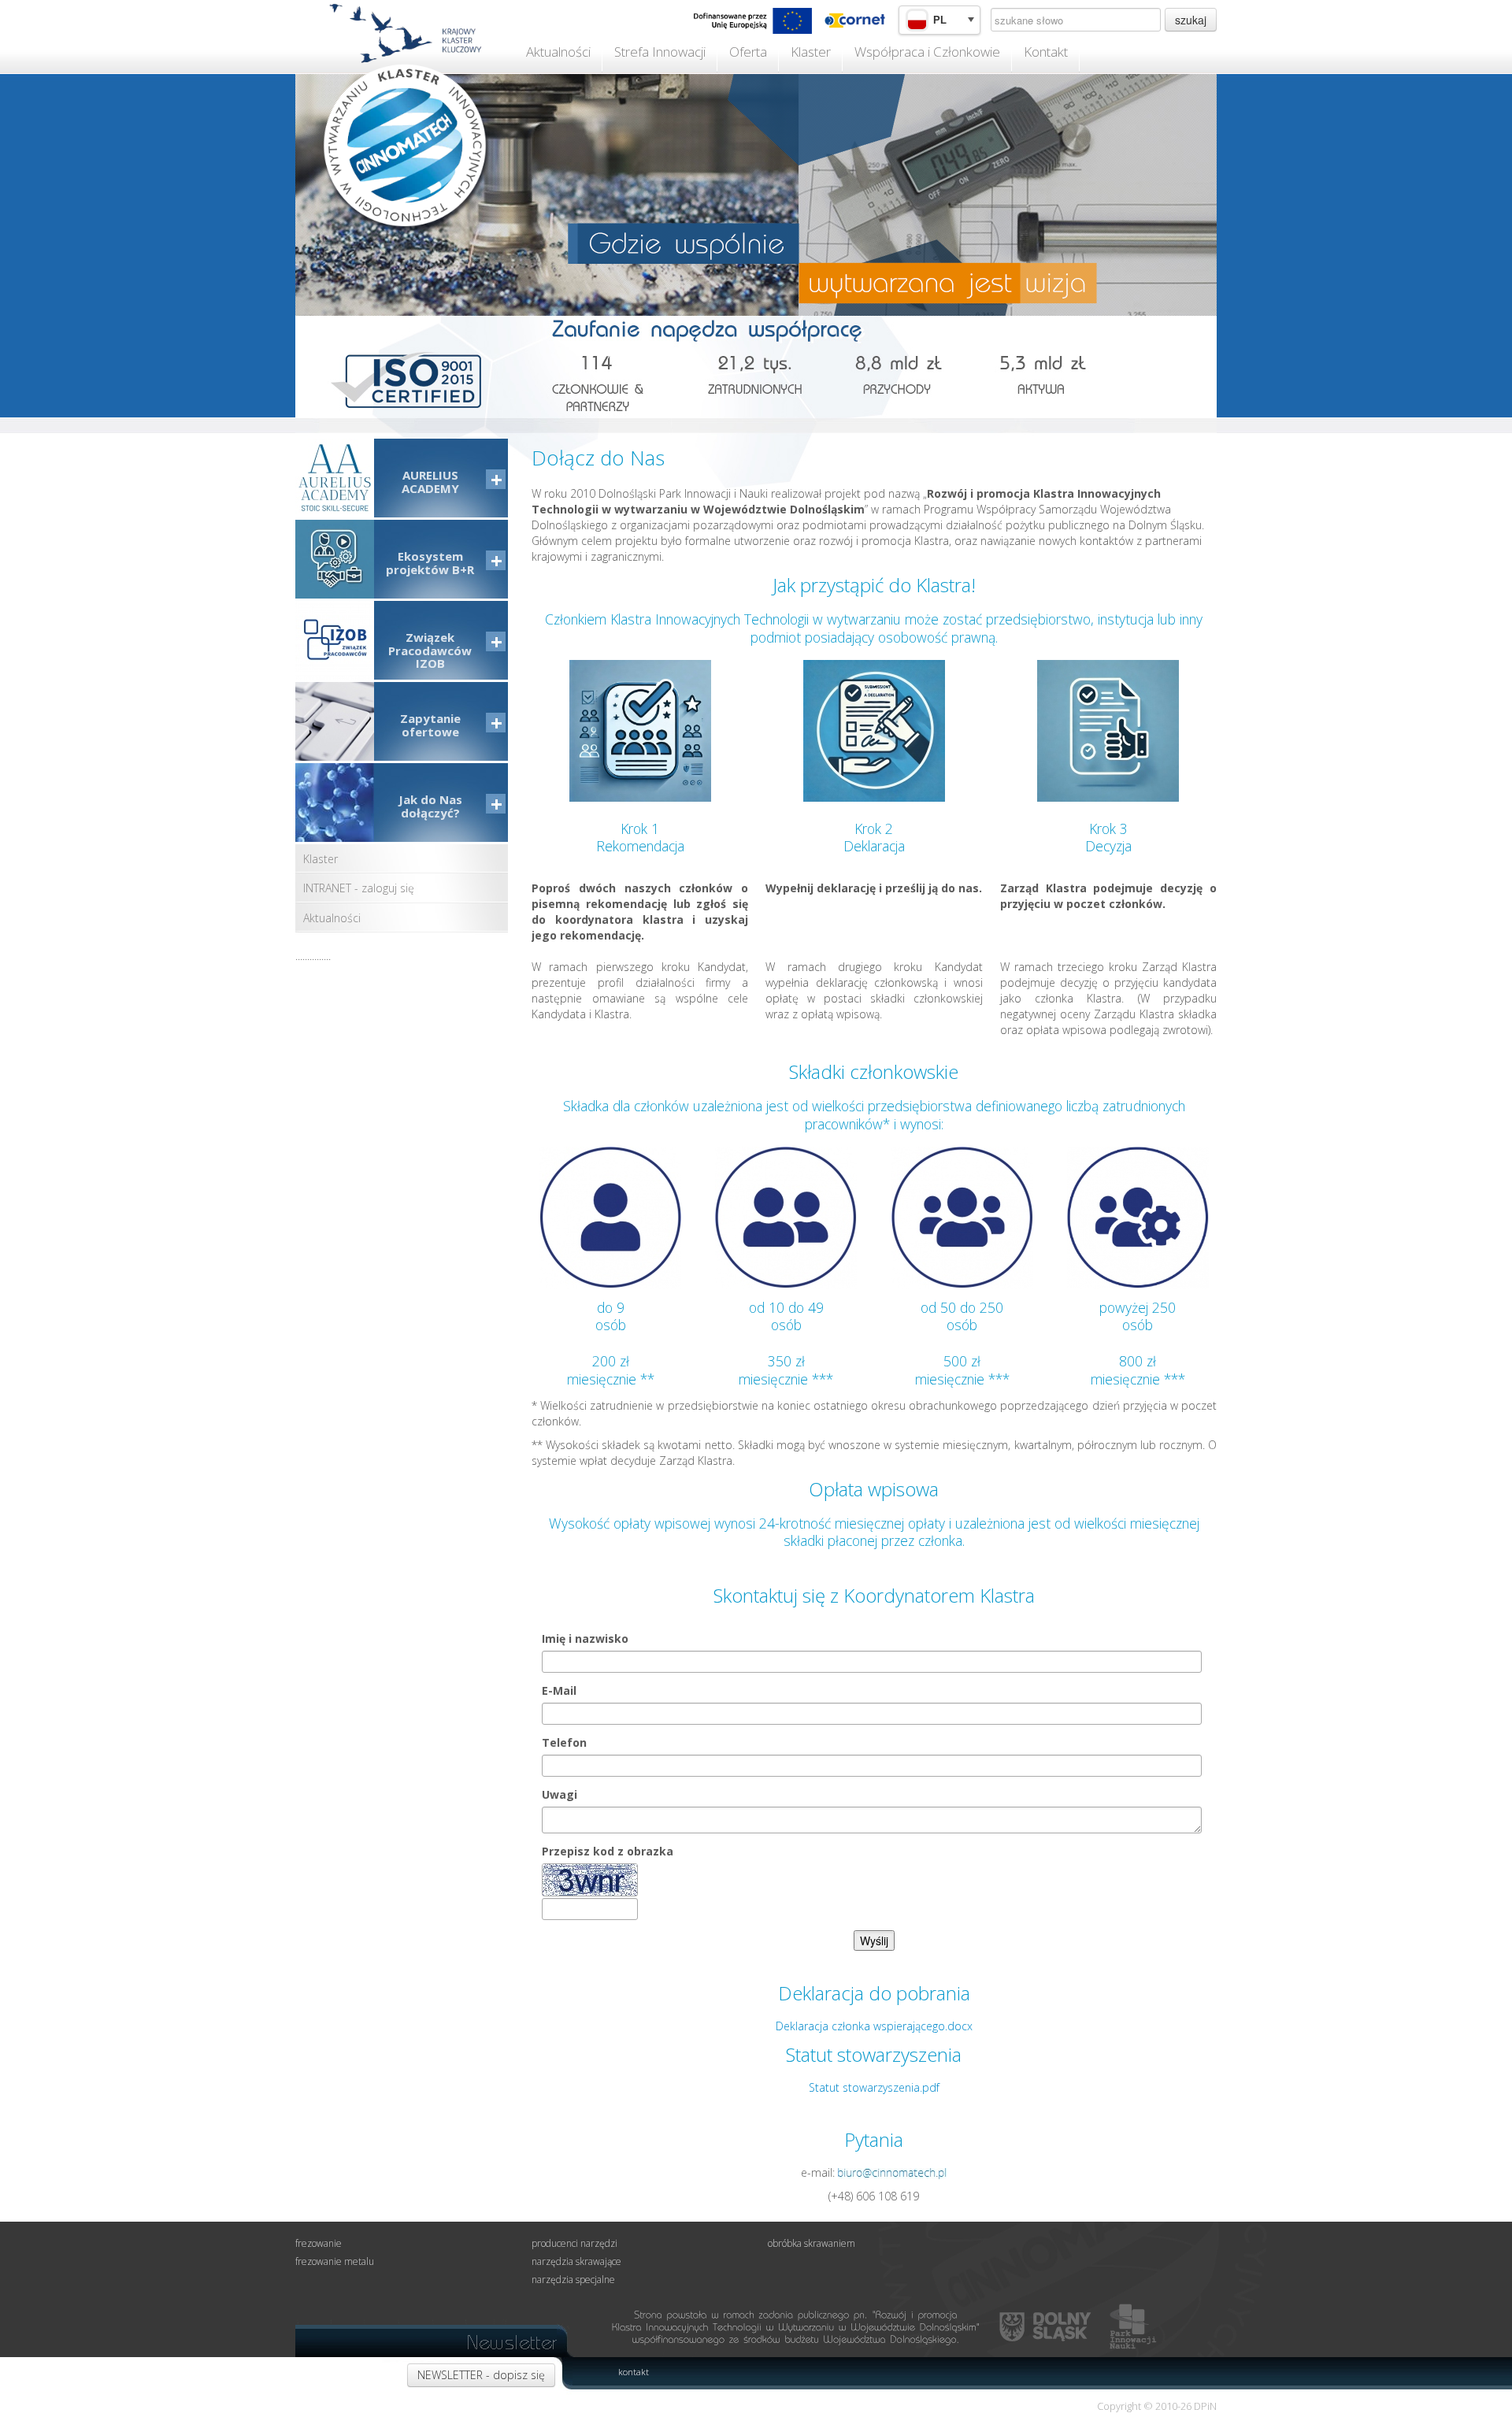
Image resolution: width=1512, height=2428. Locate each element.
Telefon (564, 1742)
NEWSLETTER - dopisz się (481, 2375)
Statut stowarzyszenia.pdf (874, 2087)
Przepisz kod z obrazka (608, 1851)
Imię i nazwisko (585, 1638)
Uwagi (560, 1794)
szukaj (1191, 20)
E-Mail (559, 1690)
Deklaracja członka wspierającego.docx (874, 2026)
